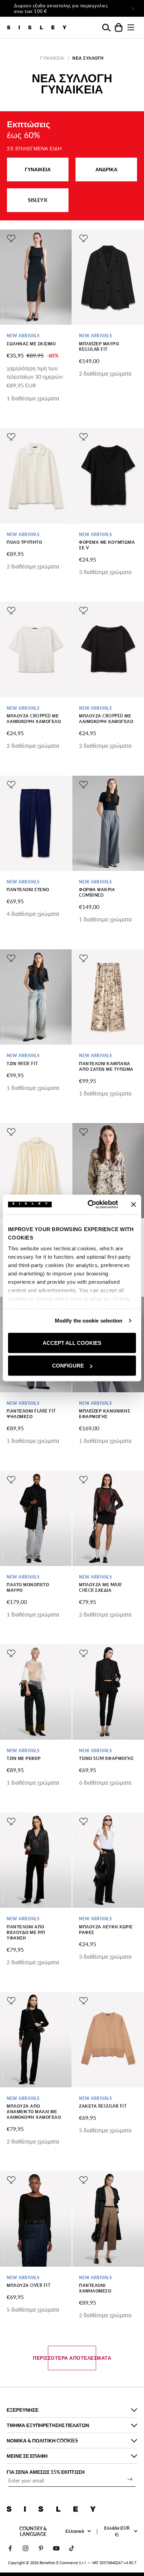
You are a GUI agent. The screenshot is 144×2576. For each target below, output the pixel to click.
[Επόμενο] (113, 8)
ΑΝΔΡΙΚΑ (106, 169)
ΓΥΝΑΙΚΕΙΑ (38, 169)
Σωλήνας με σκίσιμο (31, 344)
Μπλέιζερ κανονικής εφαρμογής (105, 1414)
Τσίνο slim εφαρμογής (106, 1758)
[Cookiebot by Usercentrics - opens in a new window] (89, 1205)
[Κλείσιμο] (133, 8)
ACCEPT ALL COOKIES (72, 1343)
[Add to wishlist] (11, 239)
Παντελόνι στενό (28, 890)
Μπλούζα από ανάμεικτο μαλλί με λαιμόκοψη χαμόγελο (34, 2112)
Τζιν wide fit (22, 1064)
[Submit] (130, 2479)
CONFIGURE (68, 1366)
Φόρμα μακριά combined (97, 892)
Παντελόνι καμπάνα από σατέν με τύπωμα (106, 1066)
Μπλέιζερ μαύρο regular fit (99, 347)
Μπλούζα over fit (28, 2285)
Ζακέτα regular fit (103, 2106)
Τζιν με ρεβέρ (24, 1758)
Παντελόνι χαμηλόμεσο (95, 2288)
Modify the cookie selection (89, 1321)
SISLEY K (38, 200)
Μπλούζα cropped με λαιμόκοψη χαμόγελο (34, 719)
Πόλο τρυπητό (24, 542)
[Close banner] (134, 1204)
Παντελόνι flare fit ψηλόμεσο (31, 1414)
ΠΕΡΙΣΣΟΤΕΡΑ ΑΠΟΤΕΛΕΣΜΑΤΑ (72, 2358)
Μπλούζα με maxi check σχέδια (100, 1587)
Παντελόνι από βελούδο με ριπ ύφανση (26, 1932)
